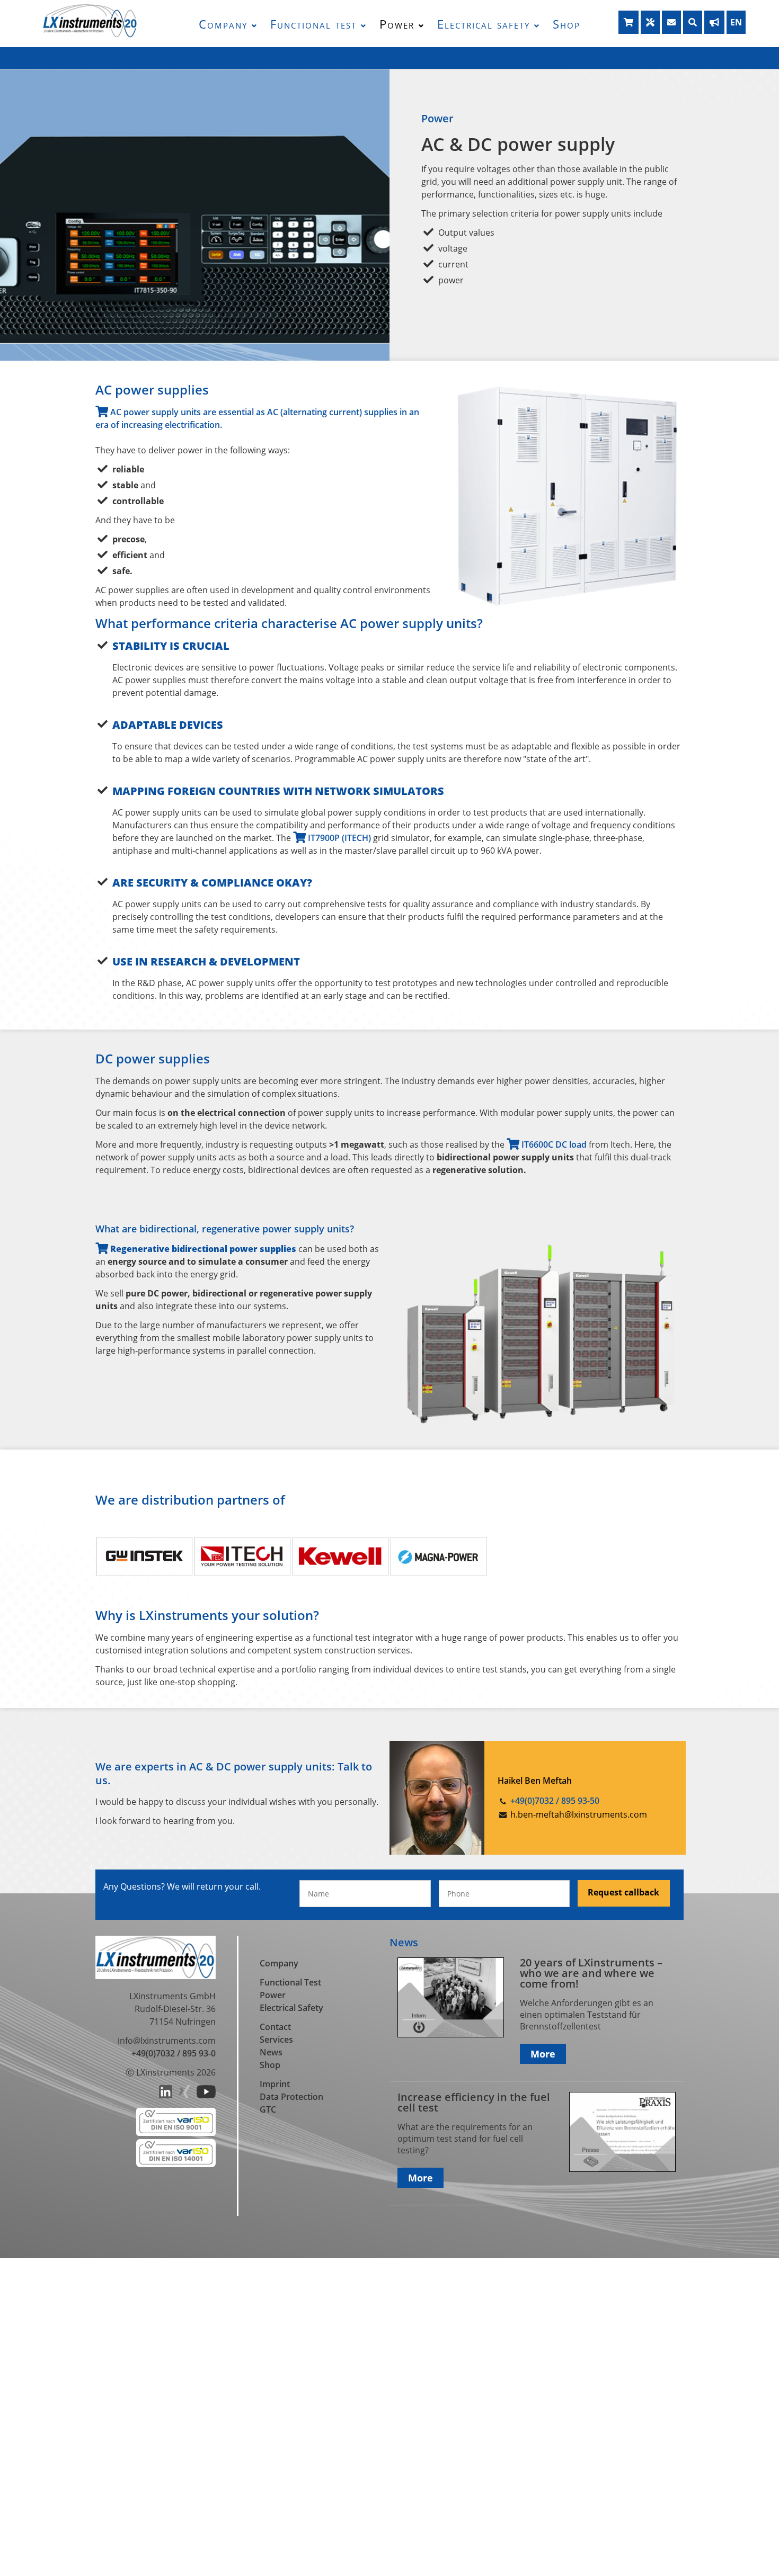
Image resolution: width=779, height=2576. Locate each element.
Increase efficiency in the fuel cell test (474, 2102)
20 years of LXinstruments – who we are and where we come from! (591, 1973)
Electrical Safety (291, 2008)
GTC (268, 2109)
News (271, 2052)
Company (223, 24)
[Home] (90, 35)
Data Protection (291, 2097)
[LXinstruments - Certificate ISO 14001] (176, 2164)
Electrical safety (484, 24)
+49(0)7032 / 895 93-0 (174, 2053)
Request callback (623, 1892)
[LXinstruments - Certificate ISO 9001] (176, 2133)
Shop (566, 24)
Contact (275, 2027)
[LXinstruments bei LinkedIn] (166, 2095)
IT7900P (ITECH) (338, 838)
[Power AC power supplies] (566, 605)
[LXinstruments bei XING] (184, 2095)
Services (276, 2040)
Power (397, 24)
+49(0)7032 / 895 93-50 (555, 1801)
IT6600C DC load (554, 1144)
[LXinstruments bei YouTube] (206, 2095)
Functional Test (290, 1982)
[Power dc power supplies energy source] (541, 1425)
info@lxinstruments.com (167, 2041)
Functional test (313, 24)
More (543, 2054)
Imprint (275, 2084)
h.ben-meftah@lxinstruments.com (579, 1814)
